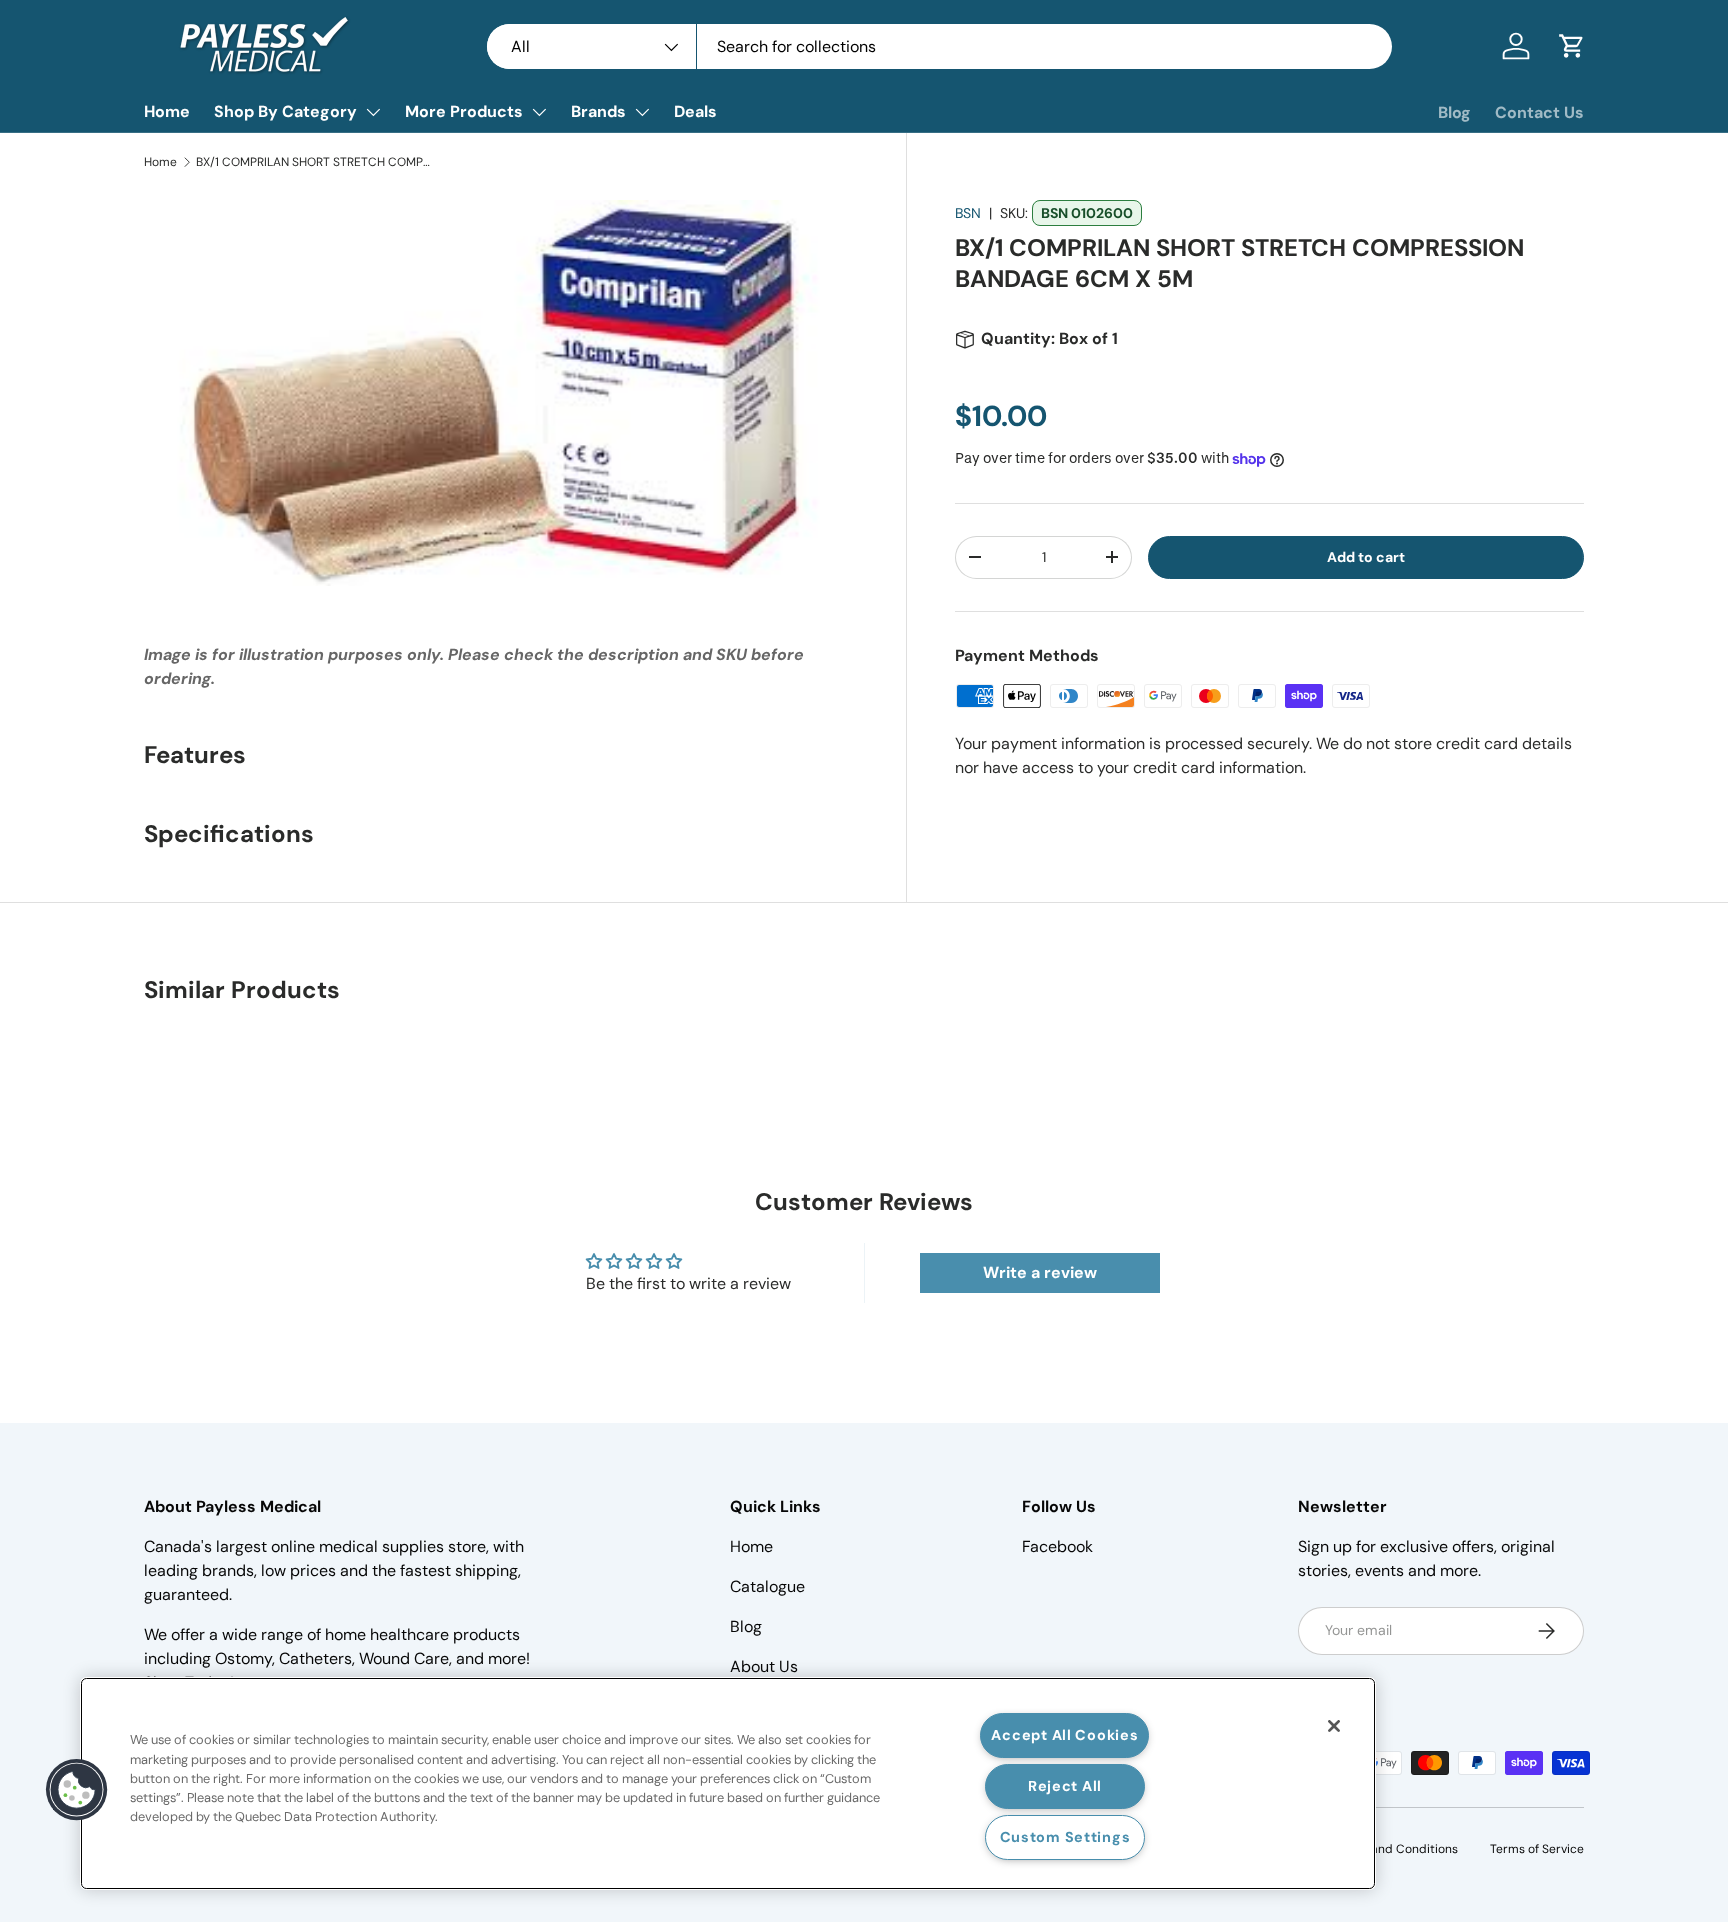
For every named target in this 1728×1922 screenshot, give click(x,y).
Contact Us (1539, 112)
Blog (1454, 112)
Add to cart (1366, 557)
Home (167, 111)
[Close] (1334, 1726)
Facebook (1057, 1546)
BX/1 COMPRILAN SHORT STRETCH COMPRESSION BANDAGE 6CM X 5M (316, 162)
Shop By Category (285, 111)
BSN (968, 213)
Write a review (1040, 1272)
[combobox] (939, 46)
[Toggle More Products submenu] (539, 112)
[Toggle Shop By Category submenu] (373, 112)
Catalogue (767, 1586)
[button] (1572, 46)
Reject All (1065, 1786)
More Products (464, 111)
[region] (728, 1783)
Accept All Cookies (1064, 1735)
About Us (764, 1666)
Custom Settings (1065, 1837)
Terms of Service (1537, 1849)
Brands (598, 111)
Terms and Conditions (1395, 1849)
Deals (695, 111)
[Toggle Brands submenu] (642, 112)
